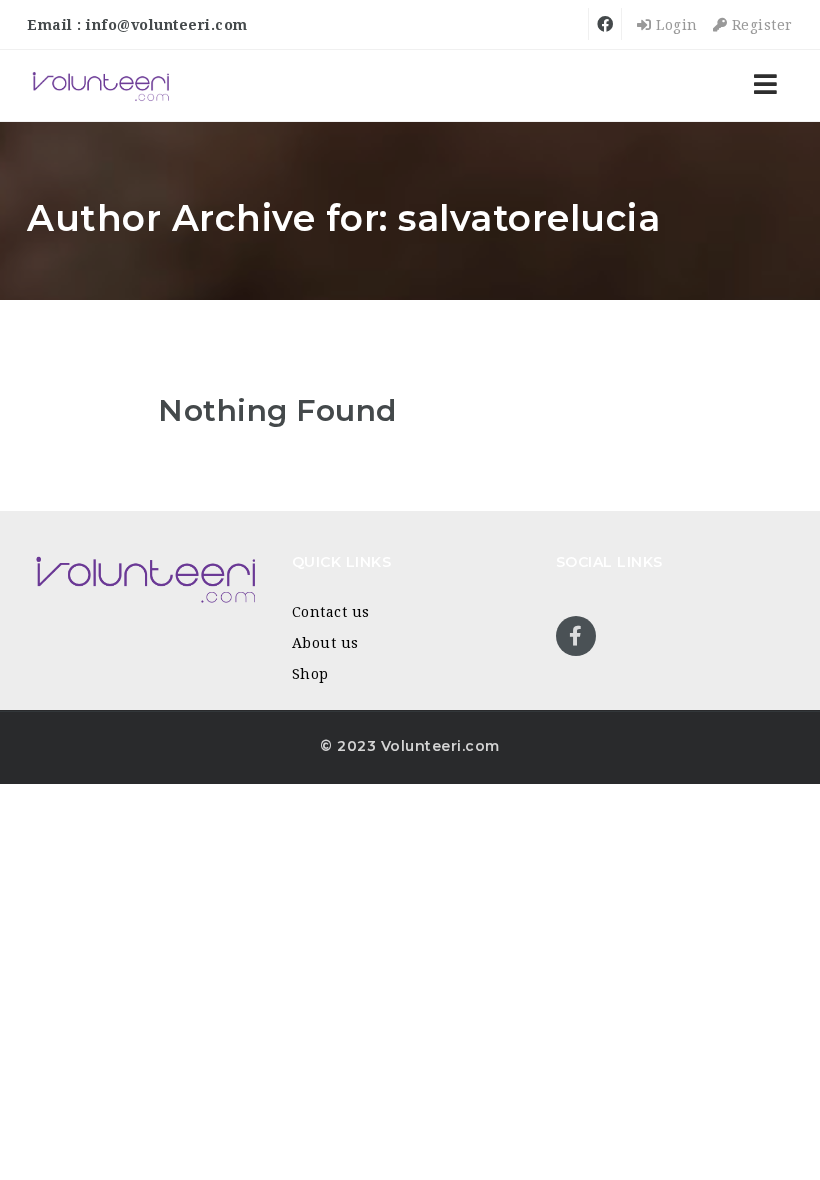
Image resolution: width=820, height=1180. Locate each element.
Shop (310, 674)
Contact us (331, 612)
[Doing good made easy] (100, 85)
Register (760, 25)
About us (325, 643)
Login (675, 25)
